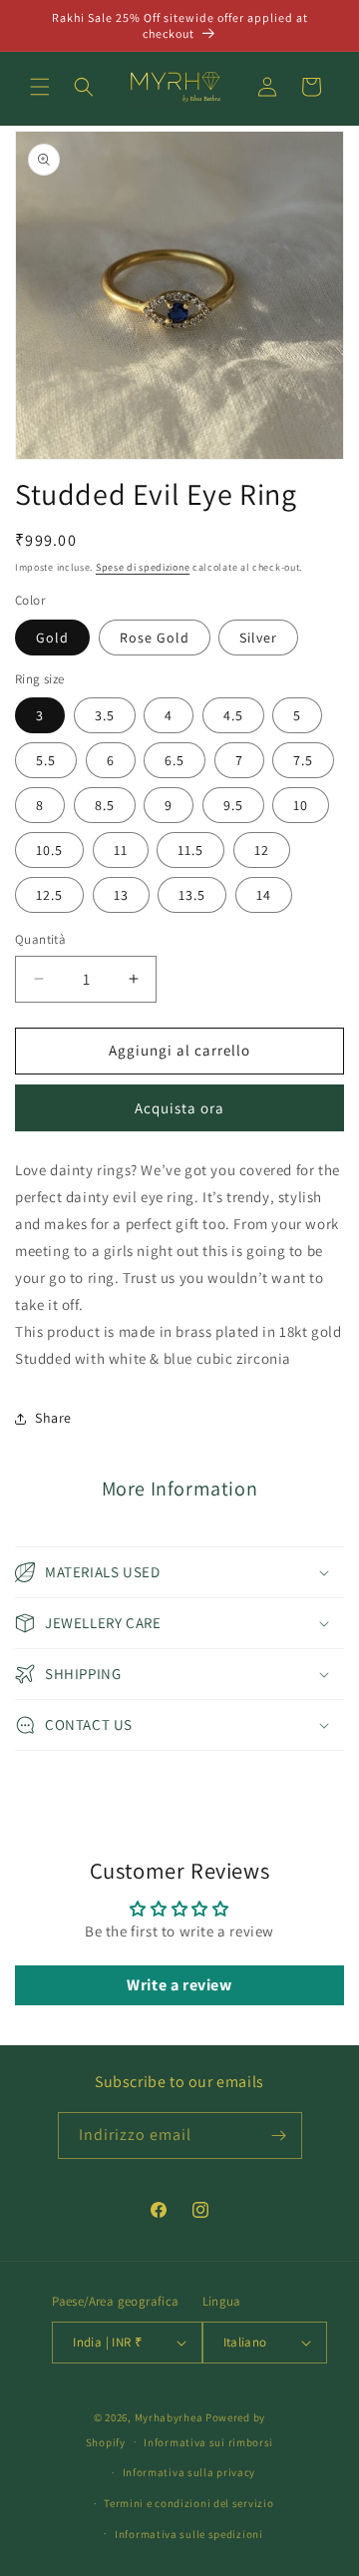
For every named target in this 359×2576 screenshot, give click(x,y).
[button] (40, 87)
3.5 (105, 715)
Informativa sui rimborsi (208, 2442)
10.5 (49, 850)
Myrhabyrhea (169, 2417)
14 (264, 895)
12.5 (49, 895)
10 (301, 805)
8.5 (105, 805)
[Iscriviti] (279, 2136)
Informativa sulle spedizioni (189, 2534)
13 (121, 895)
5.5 (46, 760)
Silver (258, 638)
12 (262, 850)
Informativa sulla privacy (189, 2472)
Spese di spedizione (143, 567)
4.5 (233, 715)
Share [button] (53, 1418)
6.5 (175, 760)
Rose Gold (155, 638)
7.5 (303, 760)
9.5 (233, 805)
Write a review (179, 1985)
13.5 (192, 895)
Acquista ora (179, 1108)
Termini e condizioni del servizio (188, 2503)
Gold (52, 638)
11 (121, 850)
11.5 (190, 850)
